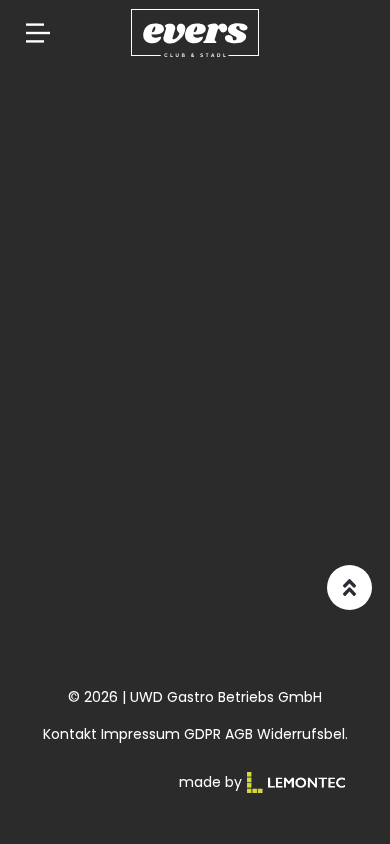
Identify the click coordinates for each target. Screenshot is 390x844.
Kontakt (70, 734)
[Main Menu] (38, 33)
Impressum (140, 734)
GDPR (202, 734)
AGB (239, 734)
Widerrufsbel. (302, 734)
